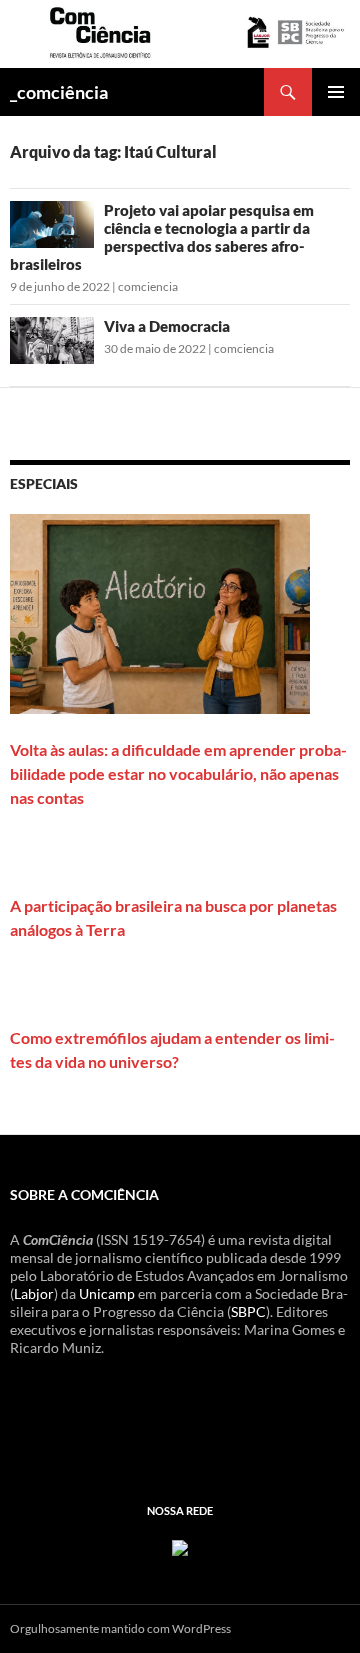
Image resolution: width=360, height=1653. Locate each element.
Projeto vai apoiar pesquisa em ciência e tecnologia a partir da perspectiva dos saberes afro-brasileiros (162, 237)
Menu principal (336, 92)
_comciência (59, 92)
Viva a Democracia (167, 326)
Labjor (34, 1293)
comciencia (148, 286)
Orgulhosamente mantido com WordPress (120, 1628)
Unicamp (107, 1293)
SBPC (248, 1311)
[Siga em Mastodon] (180, 1545)
